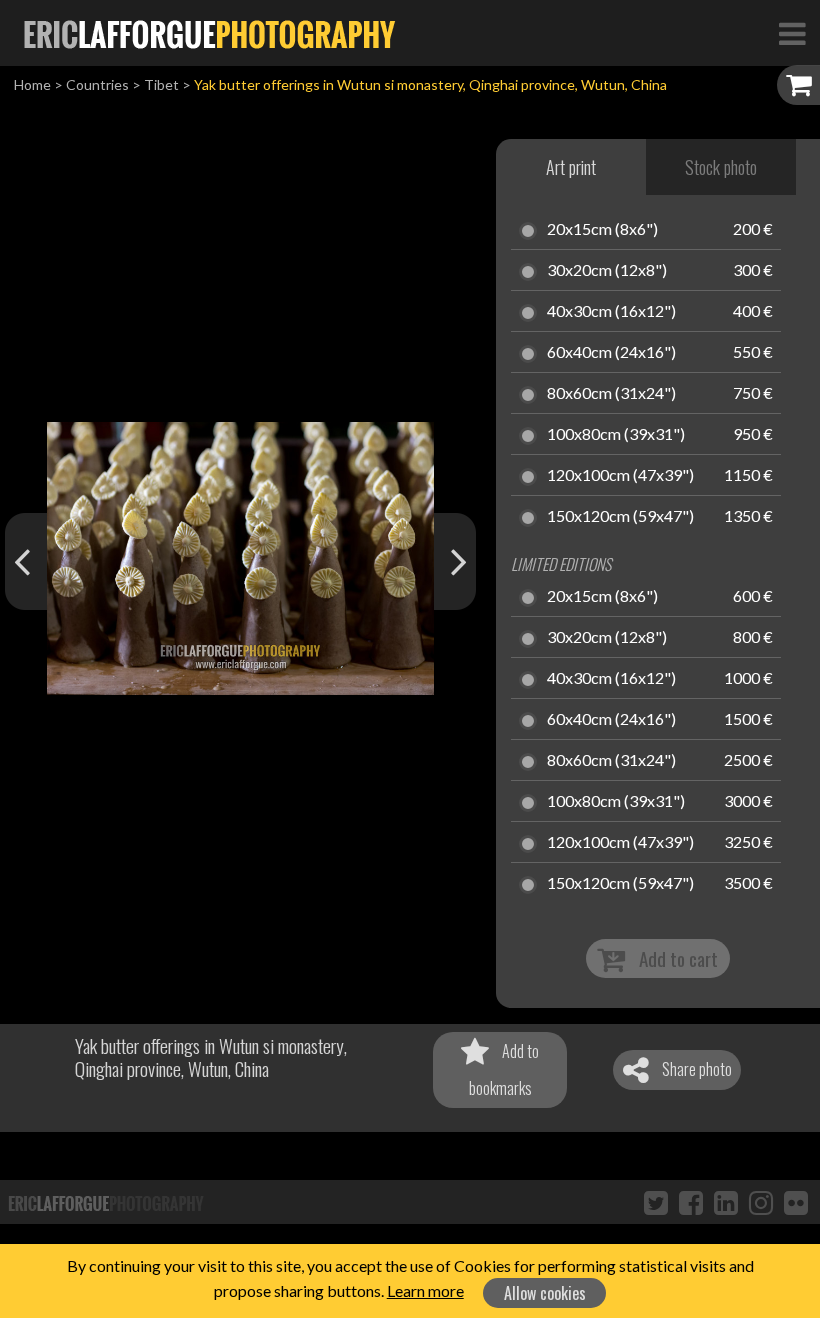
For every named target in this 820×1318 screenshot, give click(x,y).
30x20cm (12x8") (607, 271)
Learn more (425, 1290)
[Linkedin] (726, 1202)
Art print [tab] (571, 167)
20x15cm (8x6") (602, 230)
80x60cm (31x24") (611, 394)
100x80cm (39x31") (616, 435)
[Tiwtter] (656, 1202)
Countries (97, 84)
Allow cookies (545, 1293)
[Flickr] (796, 1202)
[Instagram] (761, 1202)
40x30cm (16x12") (611, 312)
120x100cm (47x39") (620, 476)
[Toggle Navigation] (792, 33)
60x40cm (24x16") (611, 353)
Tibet (161, 84)
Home (32, 84)
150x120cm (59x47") (620, 517)
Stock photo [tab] (721, 167)
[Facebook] (691, 1202)
